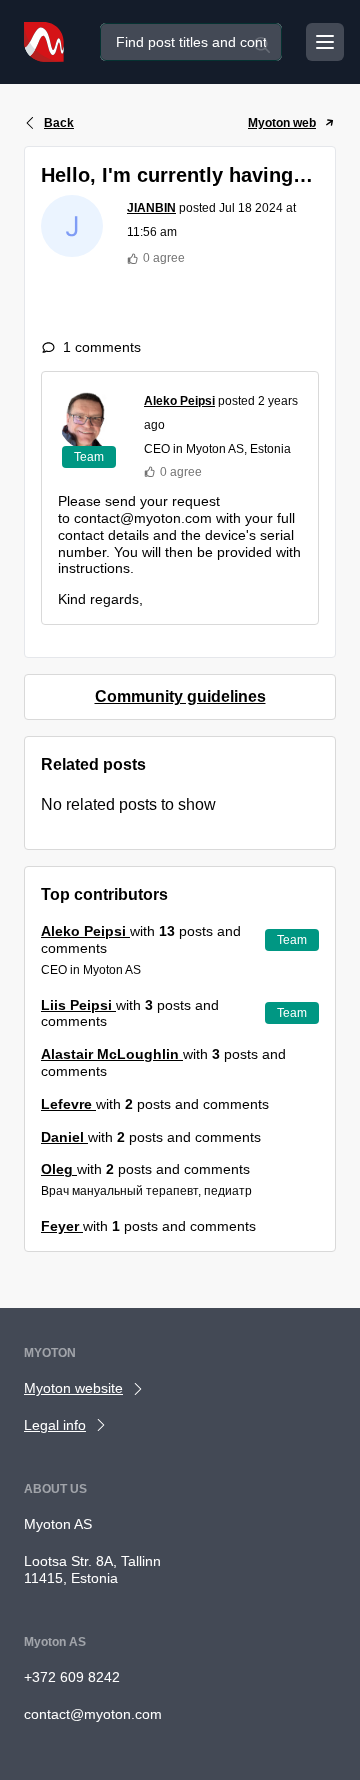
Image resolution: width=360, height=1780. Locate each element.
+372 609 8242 (72, 1677)
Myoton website (73, 1388)
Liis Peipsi (78, 1005)
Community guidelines (180, 696)
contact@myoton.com (93, 1714)
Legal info (55, 1425)
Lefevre (68, 1104)
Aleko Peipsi (179, 401)
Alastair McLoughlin (112, 1054)
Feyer (62, 1226)
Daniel (64, 1137)
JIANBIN (151, 208)
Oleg (59, 1169)
